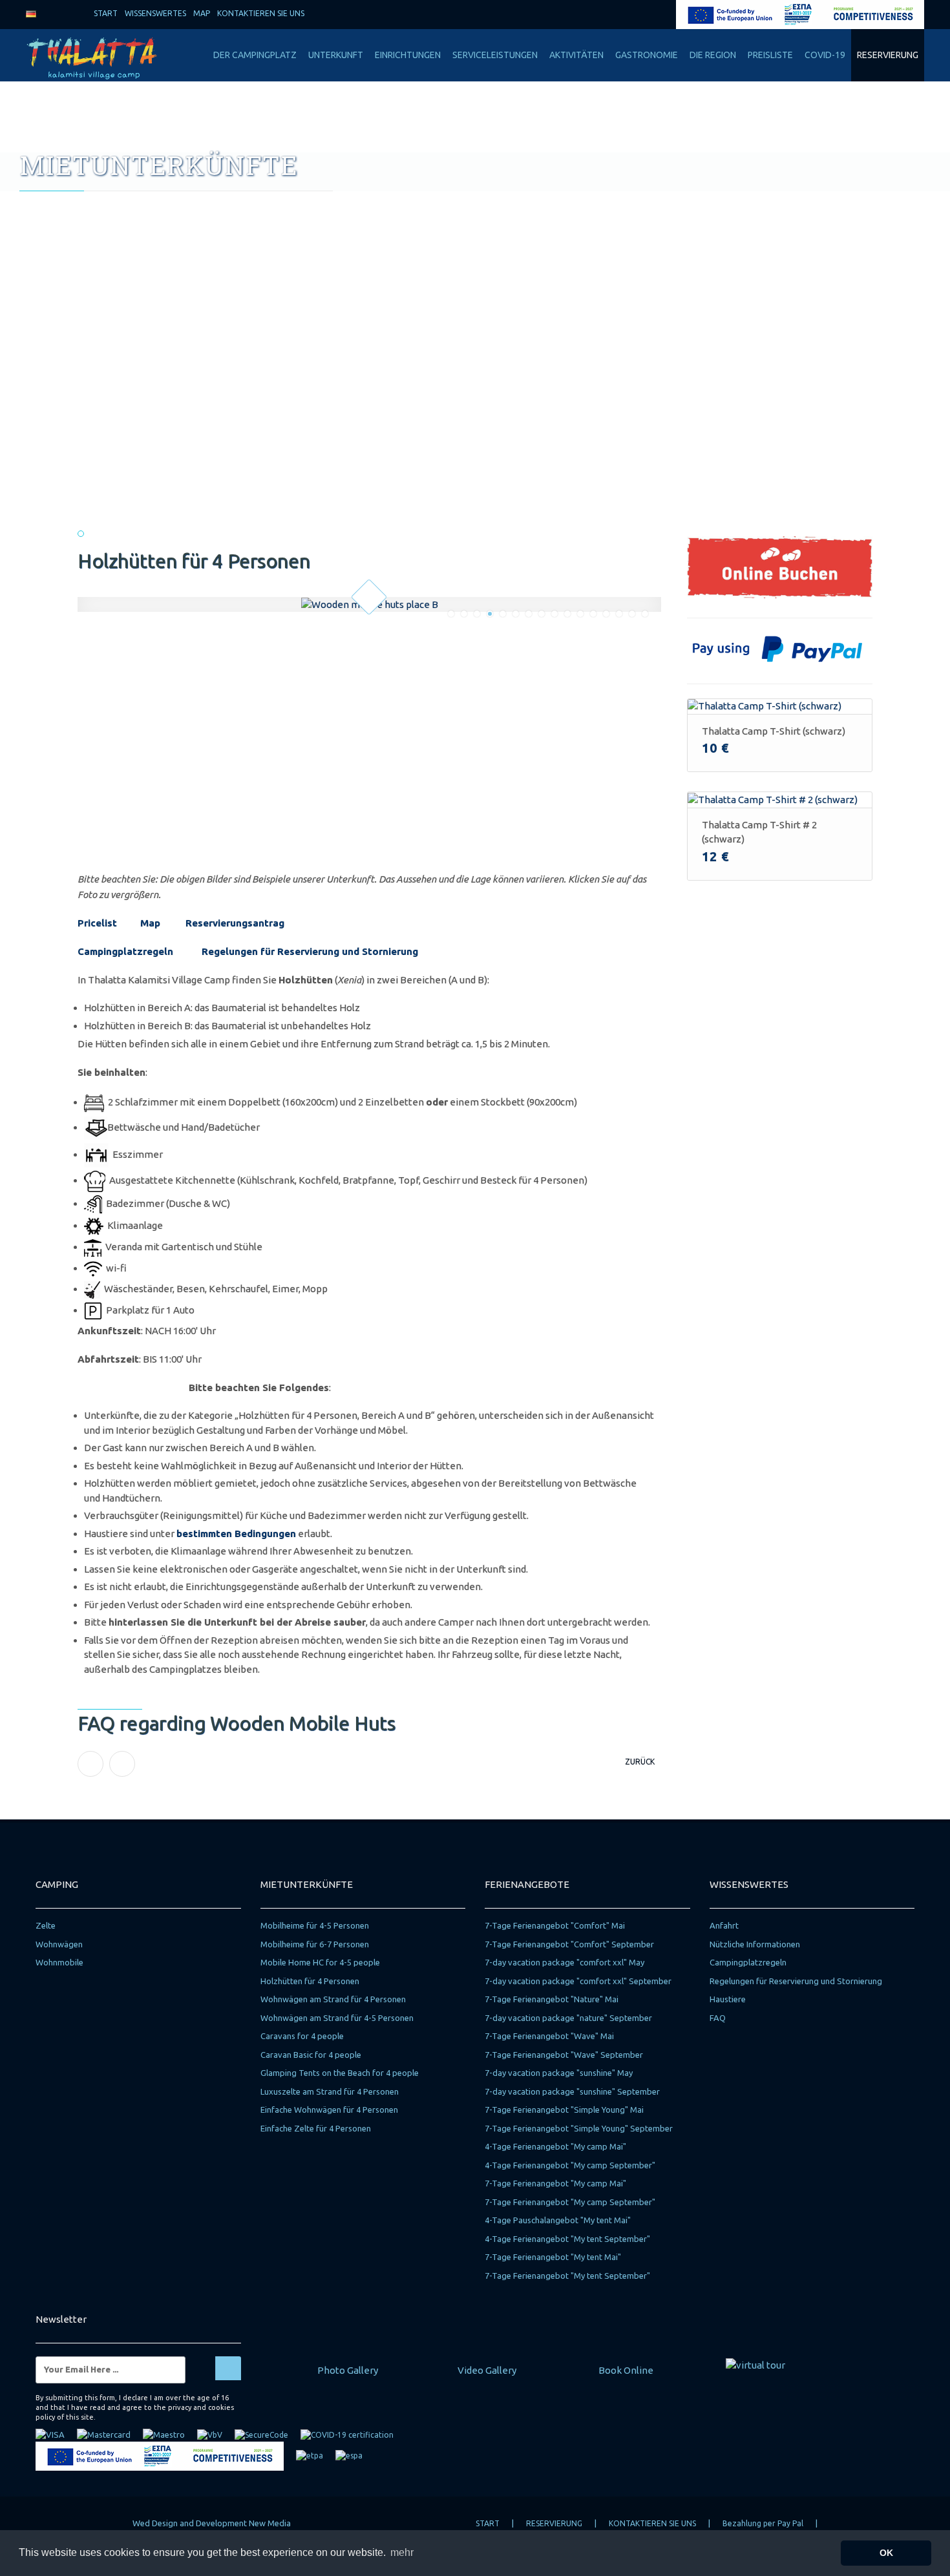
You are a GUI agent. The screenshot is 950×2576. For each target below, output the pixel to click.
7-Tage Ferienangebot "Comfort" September (569, 1944)
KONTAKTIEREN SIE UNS (260, 13)
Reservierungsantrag (235, 923)
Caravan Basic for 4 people (311, 2055)
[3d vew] (755, 2364)
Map (150, 923)
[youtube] (664, 13)
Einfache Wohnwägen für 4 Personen (329, 2110)
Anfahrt (724, 1925)
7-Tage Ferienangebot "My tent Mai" (553, 2257)
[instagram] (641, 13)
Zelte (46, 1925)
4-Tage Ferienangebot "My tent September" (567, 2239)
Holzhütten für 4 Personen (310, 1981)
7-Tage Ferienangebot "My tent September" (567, 2276)
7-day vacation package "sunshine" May (559, 2073)
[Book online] (780, 566)
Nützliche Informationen (755, 1944)
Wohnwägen (59, 1944)
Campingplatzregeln (125, 951)
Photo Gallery (348, 2370)
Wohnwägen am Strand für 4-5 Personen (337, 2018)
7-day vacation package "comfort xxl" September (578, 1981)
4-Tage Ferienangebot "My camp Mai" (555, 2146)
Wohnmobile (59, 1962)
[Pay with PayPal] (780, 647)
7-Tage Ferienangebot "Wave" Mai (549, 2036)
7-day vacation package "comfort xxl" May (565, 1962)
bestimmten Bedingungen (236, 1534)
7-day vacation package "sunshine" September (572, 2091)
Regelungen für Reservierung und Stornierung (310, 951)
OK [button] (886, 2553)
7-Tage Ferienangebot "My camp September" (570, 2202)
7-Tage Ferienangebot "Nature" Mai (552, 1999)
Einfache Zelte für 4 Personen (316, 2128)
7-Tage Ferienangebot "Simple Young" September (579, 2128)
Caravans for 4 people (302, 2036)
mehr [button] (402, 2552)
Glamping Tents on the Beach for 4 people (340, 2073)
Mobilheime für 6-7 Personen (315, 1944)
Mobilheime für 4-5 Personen (315, 1925)
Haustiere (728, 1999)
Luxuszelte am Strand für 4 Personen (330, 2091)
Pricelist (97, 923)
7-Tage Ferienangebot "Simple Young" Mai (564, 2110)
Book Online (626, 2370)
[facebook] (618, 13)
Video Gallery (487, 2370)
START (105, 13)
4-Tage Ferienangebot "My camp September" (570, 2165)
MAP (201, 13)
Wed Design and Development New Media (212, 2523)
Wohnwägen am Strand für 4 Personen (333, 1999)
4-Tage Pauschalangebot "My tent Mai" (558, 2220)
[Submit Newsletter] (228, 2368)
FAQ (718, 2018)
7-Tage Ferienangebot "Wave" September (564, 2055)
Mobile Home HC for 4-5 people (320, 1962)
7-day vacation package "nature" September (568, 2018)
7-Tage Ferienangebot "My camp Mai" (555, 2183)
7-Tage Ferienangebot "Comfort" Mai (555, 1925)
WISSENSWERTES (154, 13)
